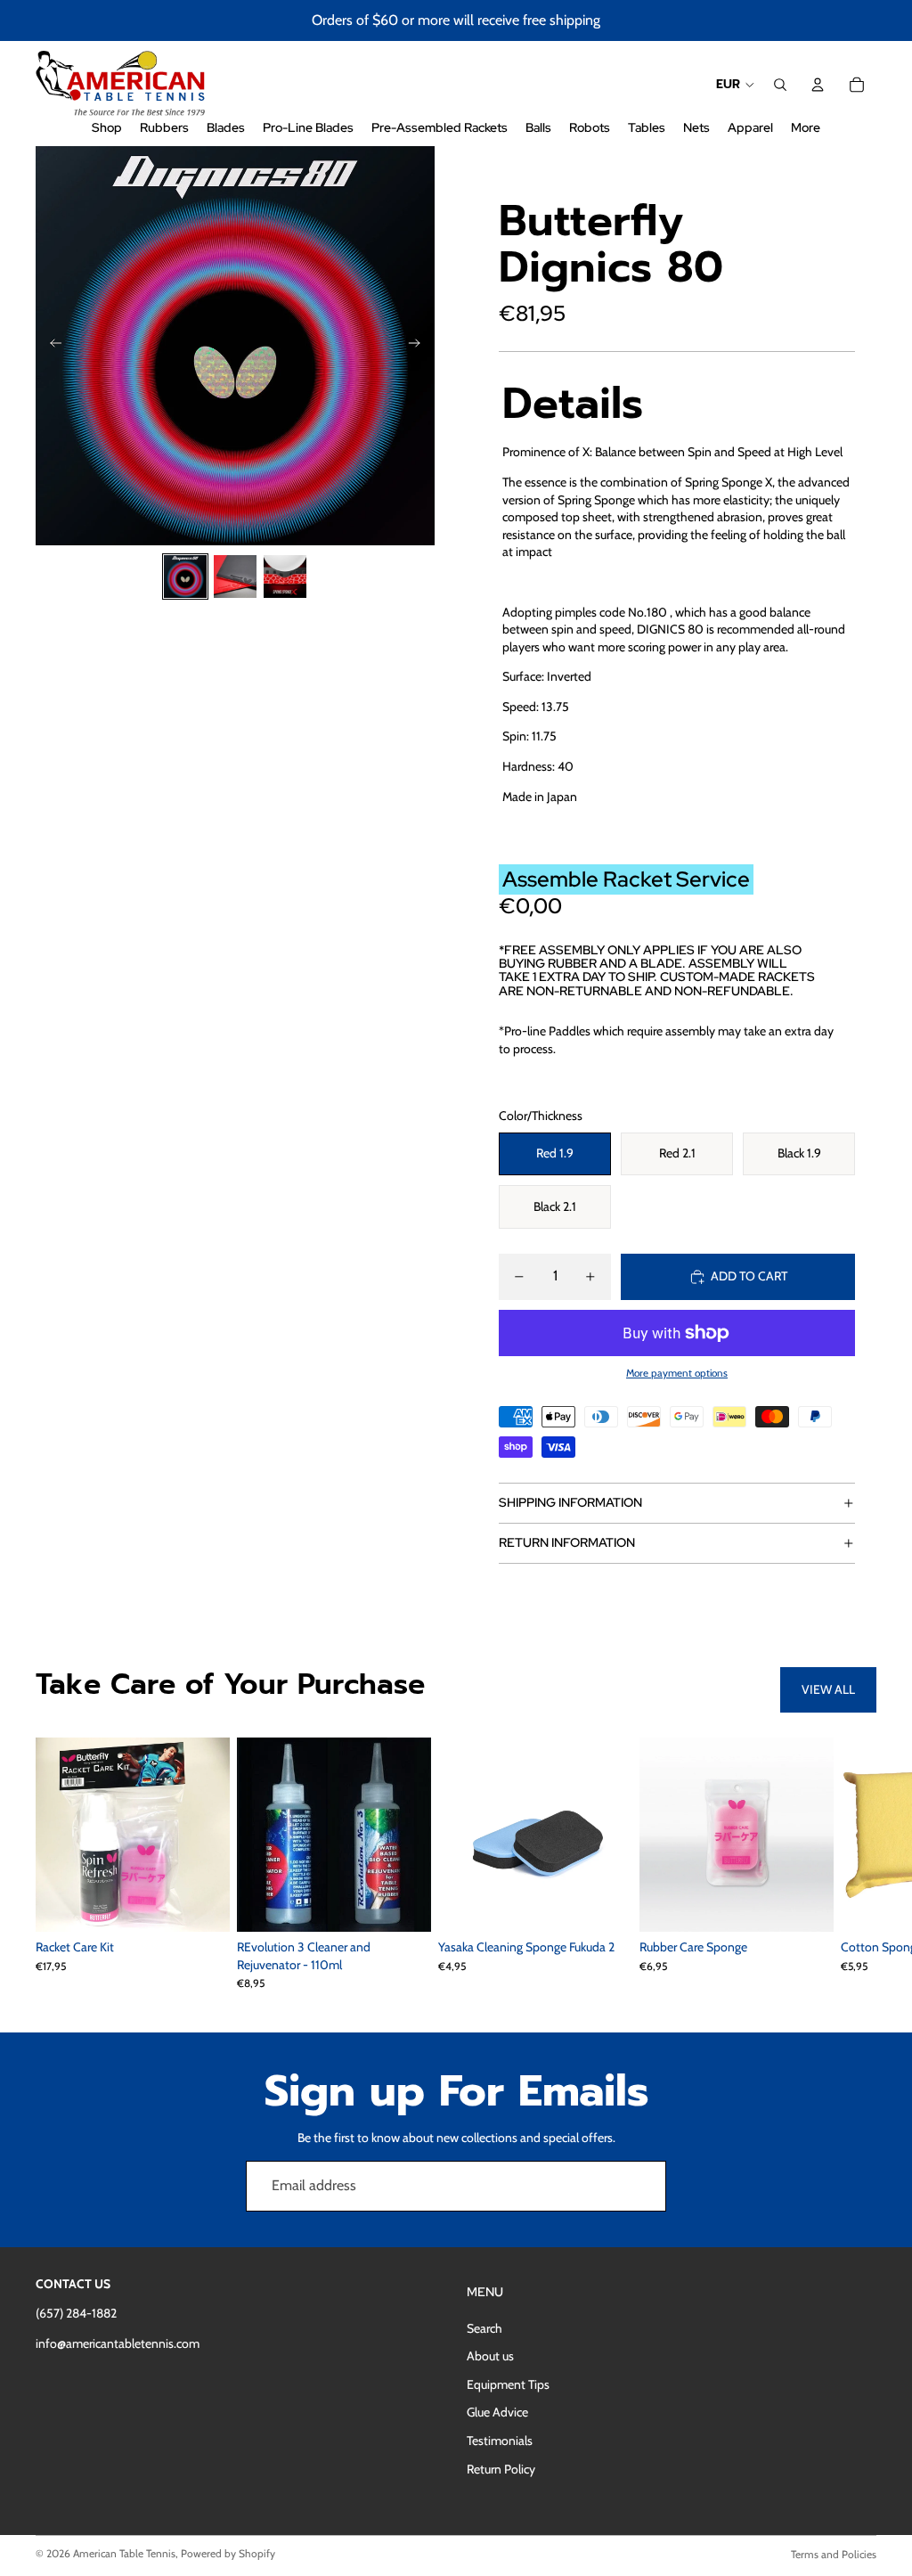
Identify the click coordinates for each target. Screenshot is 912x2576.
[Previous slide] (50, 346)
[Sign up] (641, 2186)
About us (490, 2356)
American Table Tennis (124, 2553)
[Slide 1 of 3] (185, 577)
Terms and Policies (834, 2554)
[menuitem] (806, 128)
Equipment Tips (508, 2384)
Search (484, 2328)
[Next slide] (420, 346)
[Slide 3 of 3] (285, 577)
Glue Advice (497, 2412)
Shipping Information (570, 1502)
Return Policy (501, 2469)
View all (828, 1689)
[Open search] (780, 85)
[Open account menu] (818, 85)
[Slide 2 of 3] (235, 577)
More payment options (677, 1373)
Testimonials (500, 2441)
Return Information (567, 1542)
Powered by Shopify (228, 2553)
